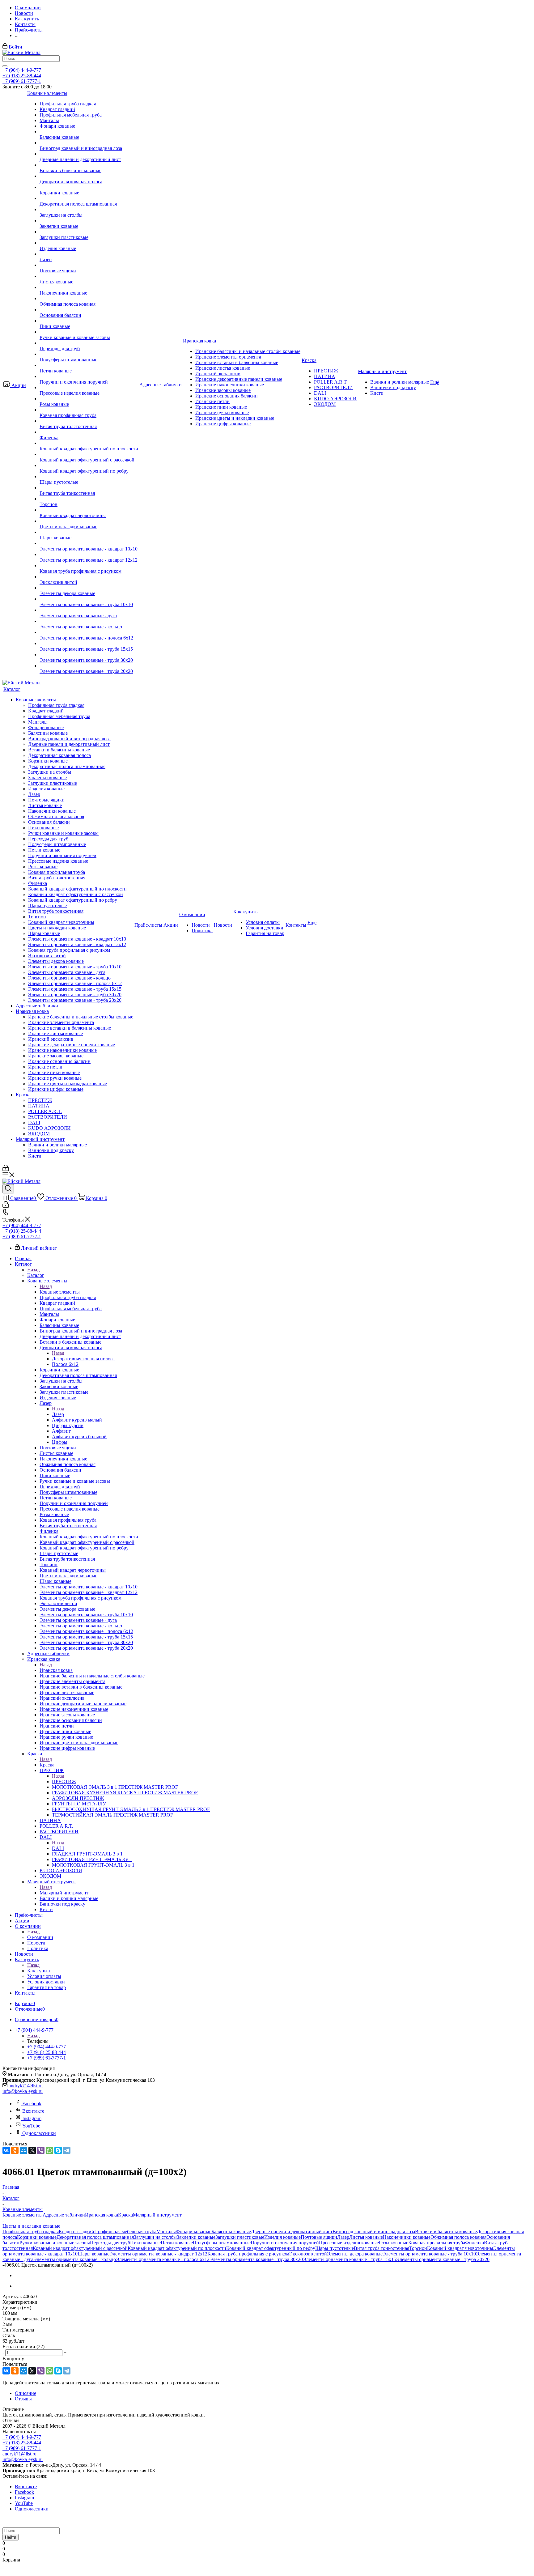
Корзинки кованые (37, 2237)
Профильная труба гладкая (31, 2232)
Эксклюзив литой (308, 2254)
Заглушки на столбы (155, 2237)
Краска (47, 1765)
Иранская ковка (56, 1670)
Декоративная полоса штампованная (95, 2237)
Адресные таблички (64, 2215)
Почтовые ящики (319, 2237)
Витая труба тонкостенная (381, 2248)
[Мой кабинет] (6, 1169)
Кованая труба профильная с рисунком (248, 2254)
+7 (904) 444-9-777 (22, 70)
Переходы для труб (110, 2243)
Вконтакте (33, 2111)
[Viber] (41, 2150)
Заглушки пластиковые (240, 2237)
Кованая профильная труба (437, 2243)
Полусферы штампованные (222, 2243)
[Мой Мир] (23, 2150)
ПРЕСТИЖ (64, 1781)
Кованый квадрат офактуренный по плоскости (177, 2248)
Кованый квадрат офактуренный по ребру (271, 2248)
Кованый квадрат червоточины (460, 2248)
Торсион (418, 2248)
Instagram (32, 2118)
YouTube (31, 2126)
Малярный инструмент (64, 1893)
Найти (11, 2537)
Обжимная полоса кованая (458, 2237)
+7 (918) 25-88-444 (22, 76)
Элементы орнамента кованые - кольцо (75, 2259)
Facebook (32, 2104)
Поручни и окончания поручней (285, 2243)
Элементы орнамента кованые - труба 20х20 (443, 2259)
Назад (33, 1270)
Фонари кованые (194, 2232)
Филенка (475, 2243)
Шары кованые (93, 2254)
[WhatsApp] (49, 2150)
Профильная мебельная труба (125, 2232)
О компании (40, 1937)
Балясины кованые (231, 2232)
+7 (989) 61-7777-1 (22, 81)
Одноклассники (39, 2133)
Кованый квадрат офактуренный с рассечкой (80, 2248)
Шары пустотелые (335, 2248)
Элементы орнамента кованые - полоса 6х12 (163, 2259)
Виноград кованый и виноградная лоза (374, 2232)
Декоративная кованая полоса (83, 1359)
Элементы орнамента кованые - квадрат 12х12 (158, 2254)
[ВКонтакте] (6, 2150)
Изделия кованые (282, 2237)
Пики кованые (145, 2243)
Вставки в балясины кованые (446, 2232)
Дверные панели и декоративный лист (292, 2232)
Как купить (39, 1971)
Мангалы (166, 2232)
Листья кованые (366, 2237)
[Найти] (5, 66)
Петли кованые (177, 2243)
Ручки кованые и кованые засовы (55, 2243)
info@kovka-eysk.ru (23, 2091)
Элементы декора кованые (355, 2254)
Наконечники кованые (407, 2237)
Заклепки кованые (196, 2237)
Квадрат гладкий (76, 2232)
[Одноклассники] (15, 2150)
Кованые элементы (60, 1292)
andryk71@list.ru (26, 2086)
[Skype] (58, 2150)
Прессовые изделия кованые (349, 2243)
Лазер (58, 1414)
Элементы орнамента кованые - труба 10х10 (429, 2254)
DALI (58, 1848)
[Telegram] (67, 2150)
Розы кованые (394, 2243)
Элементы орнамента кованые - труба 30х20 (256, 2259)
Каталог (36, 1275)
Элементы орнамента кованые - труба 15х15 (350, 2259)
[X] (32, 2150)
